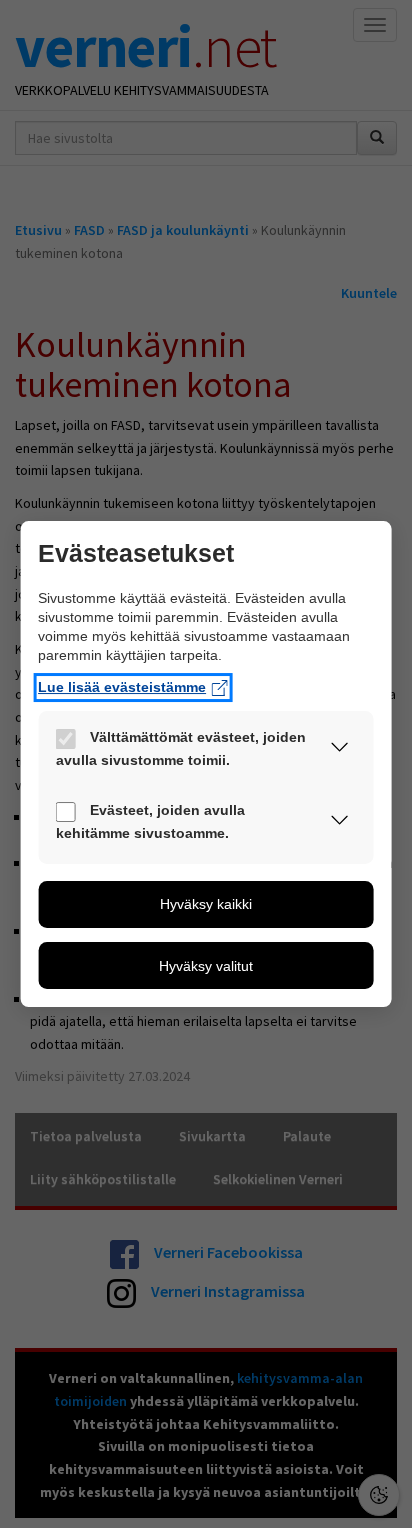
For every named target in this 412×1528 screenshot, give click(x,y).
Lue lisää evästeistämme (122, 688)
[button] (339, 751)
